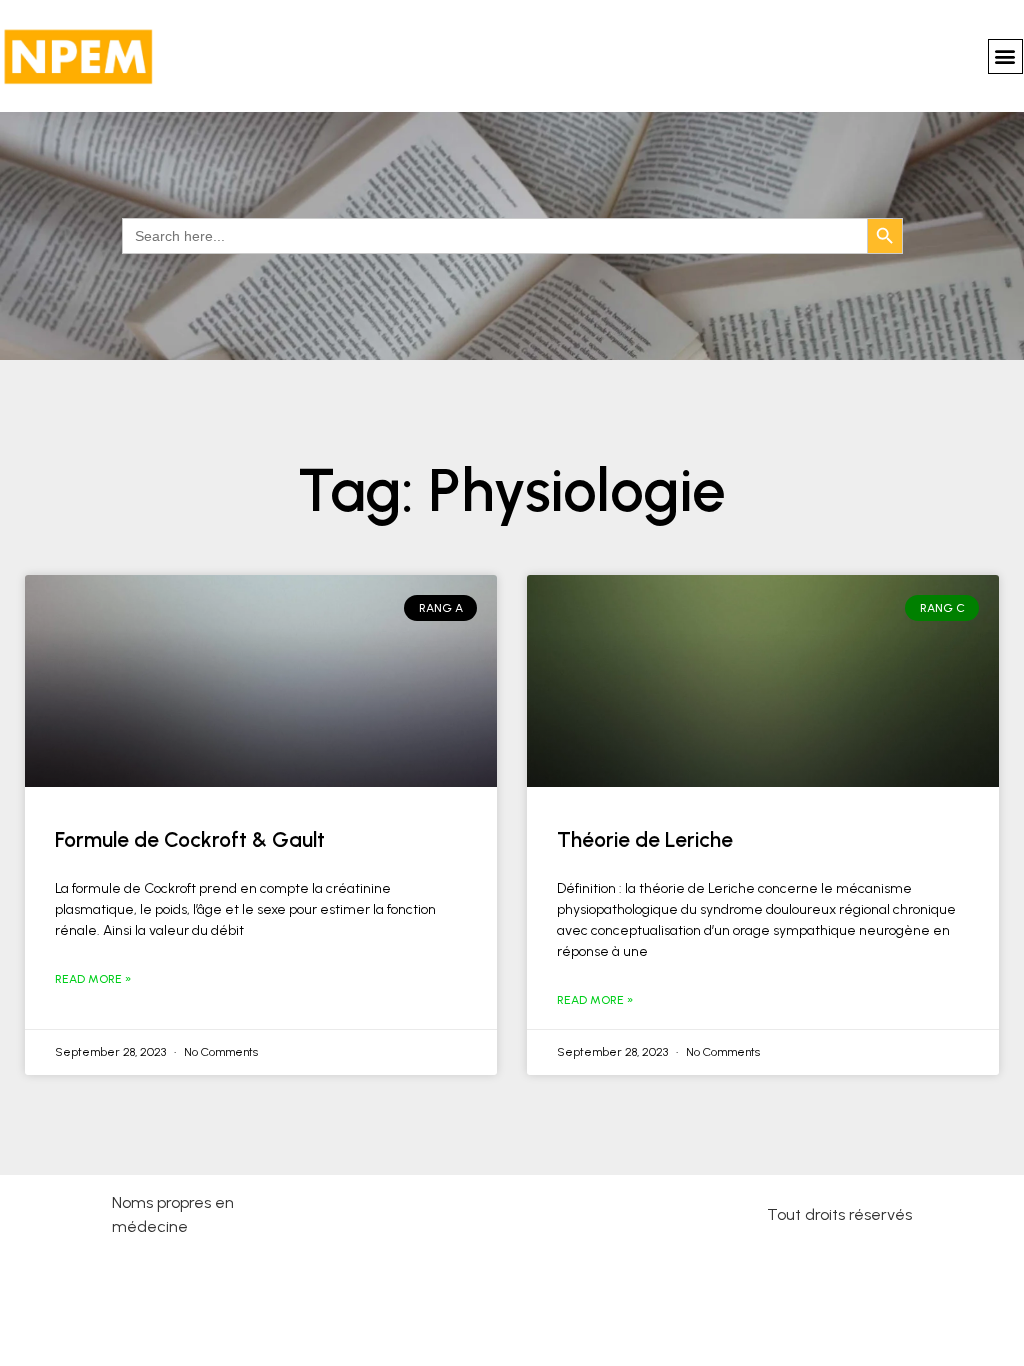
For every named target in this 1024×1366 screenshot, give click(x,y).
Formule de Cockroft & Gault (190, 839)
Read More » (93, 979)
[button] (1005, 56)
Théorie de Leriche (645, 839)
